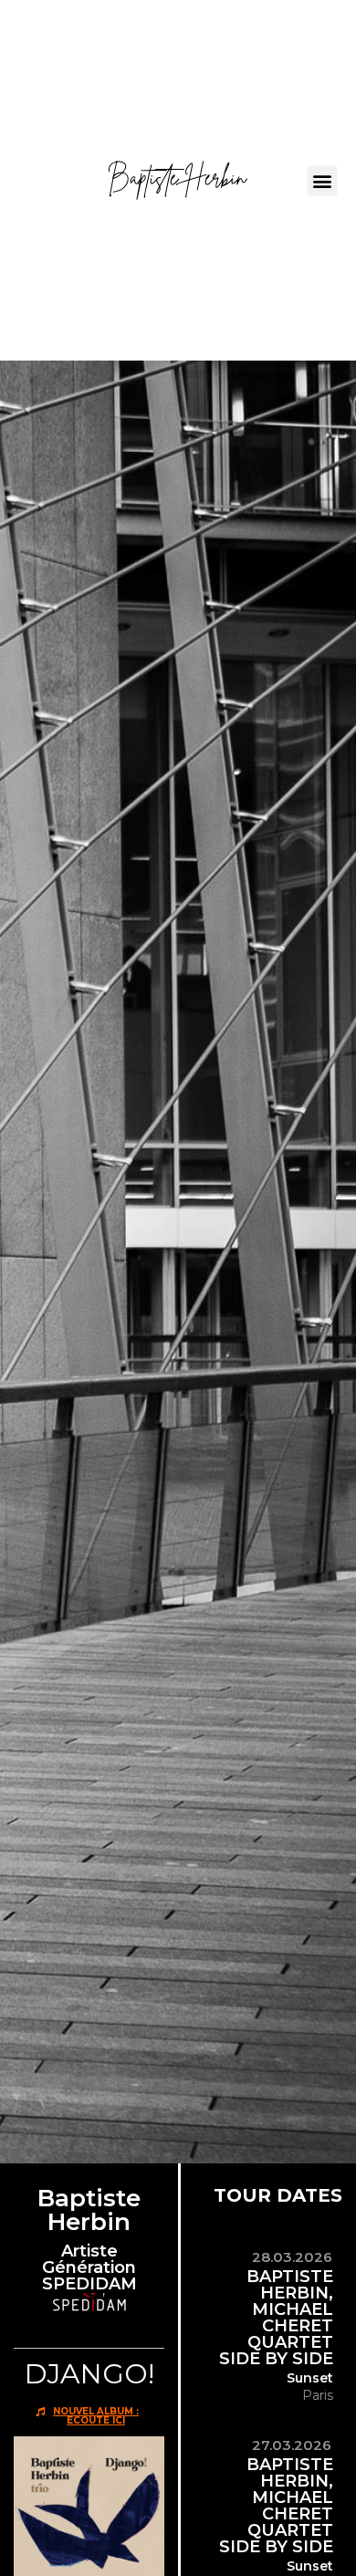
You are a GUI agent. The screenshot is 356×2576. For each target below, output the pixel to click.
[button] (323, 180)
